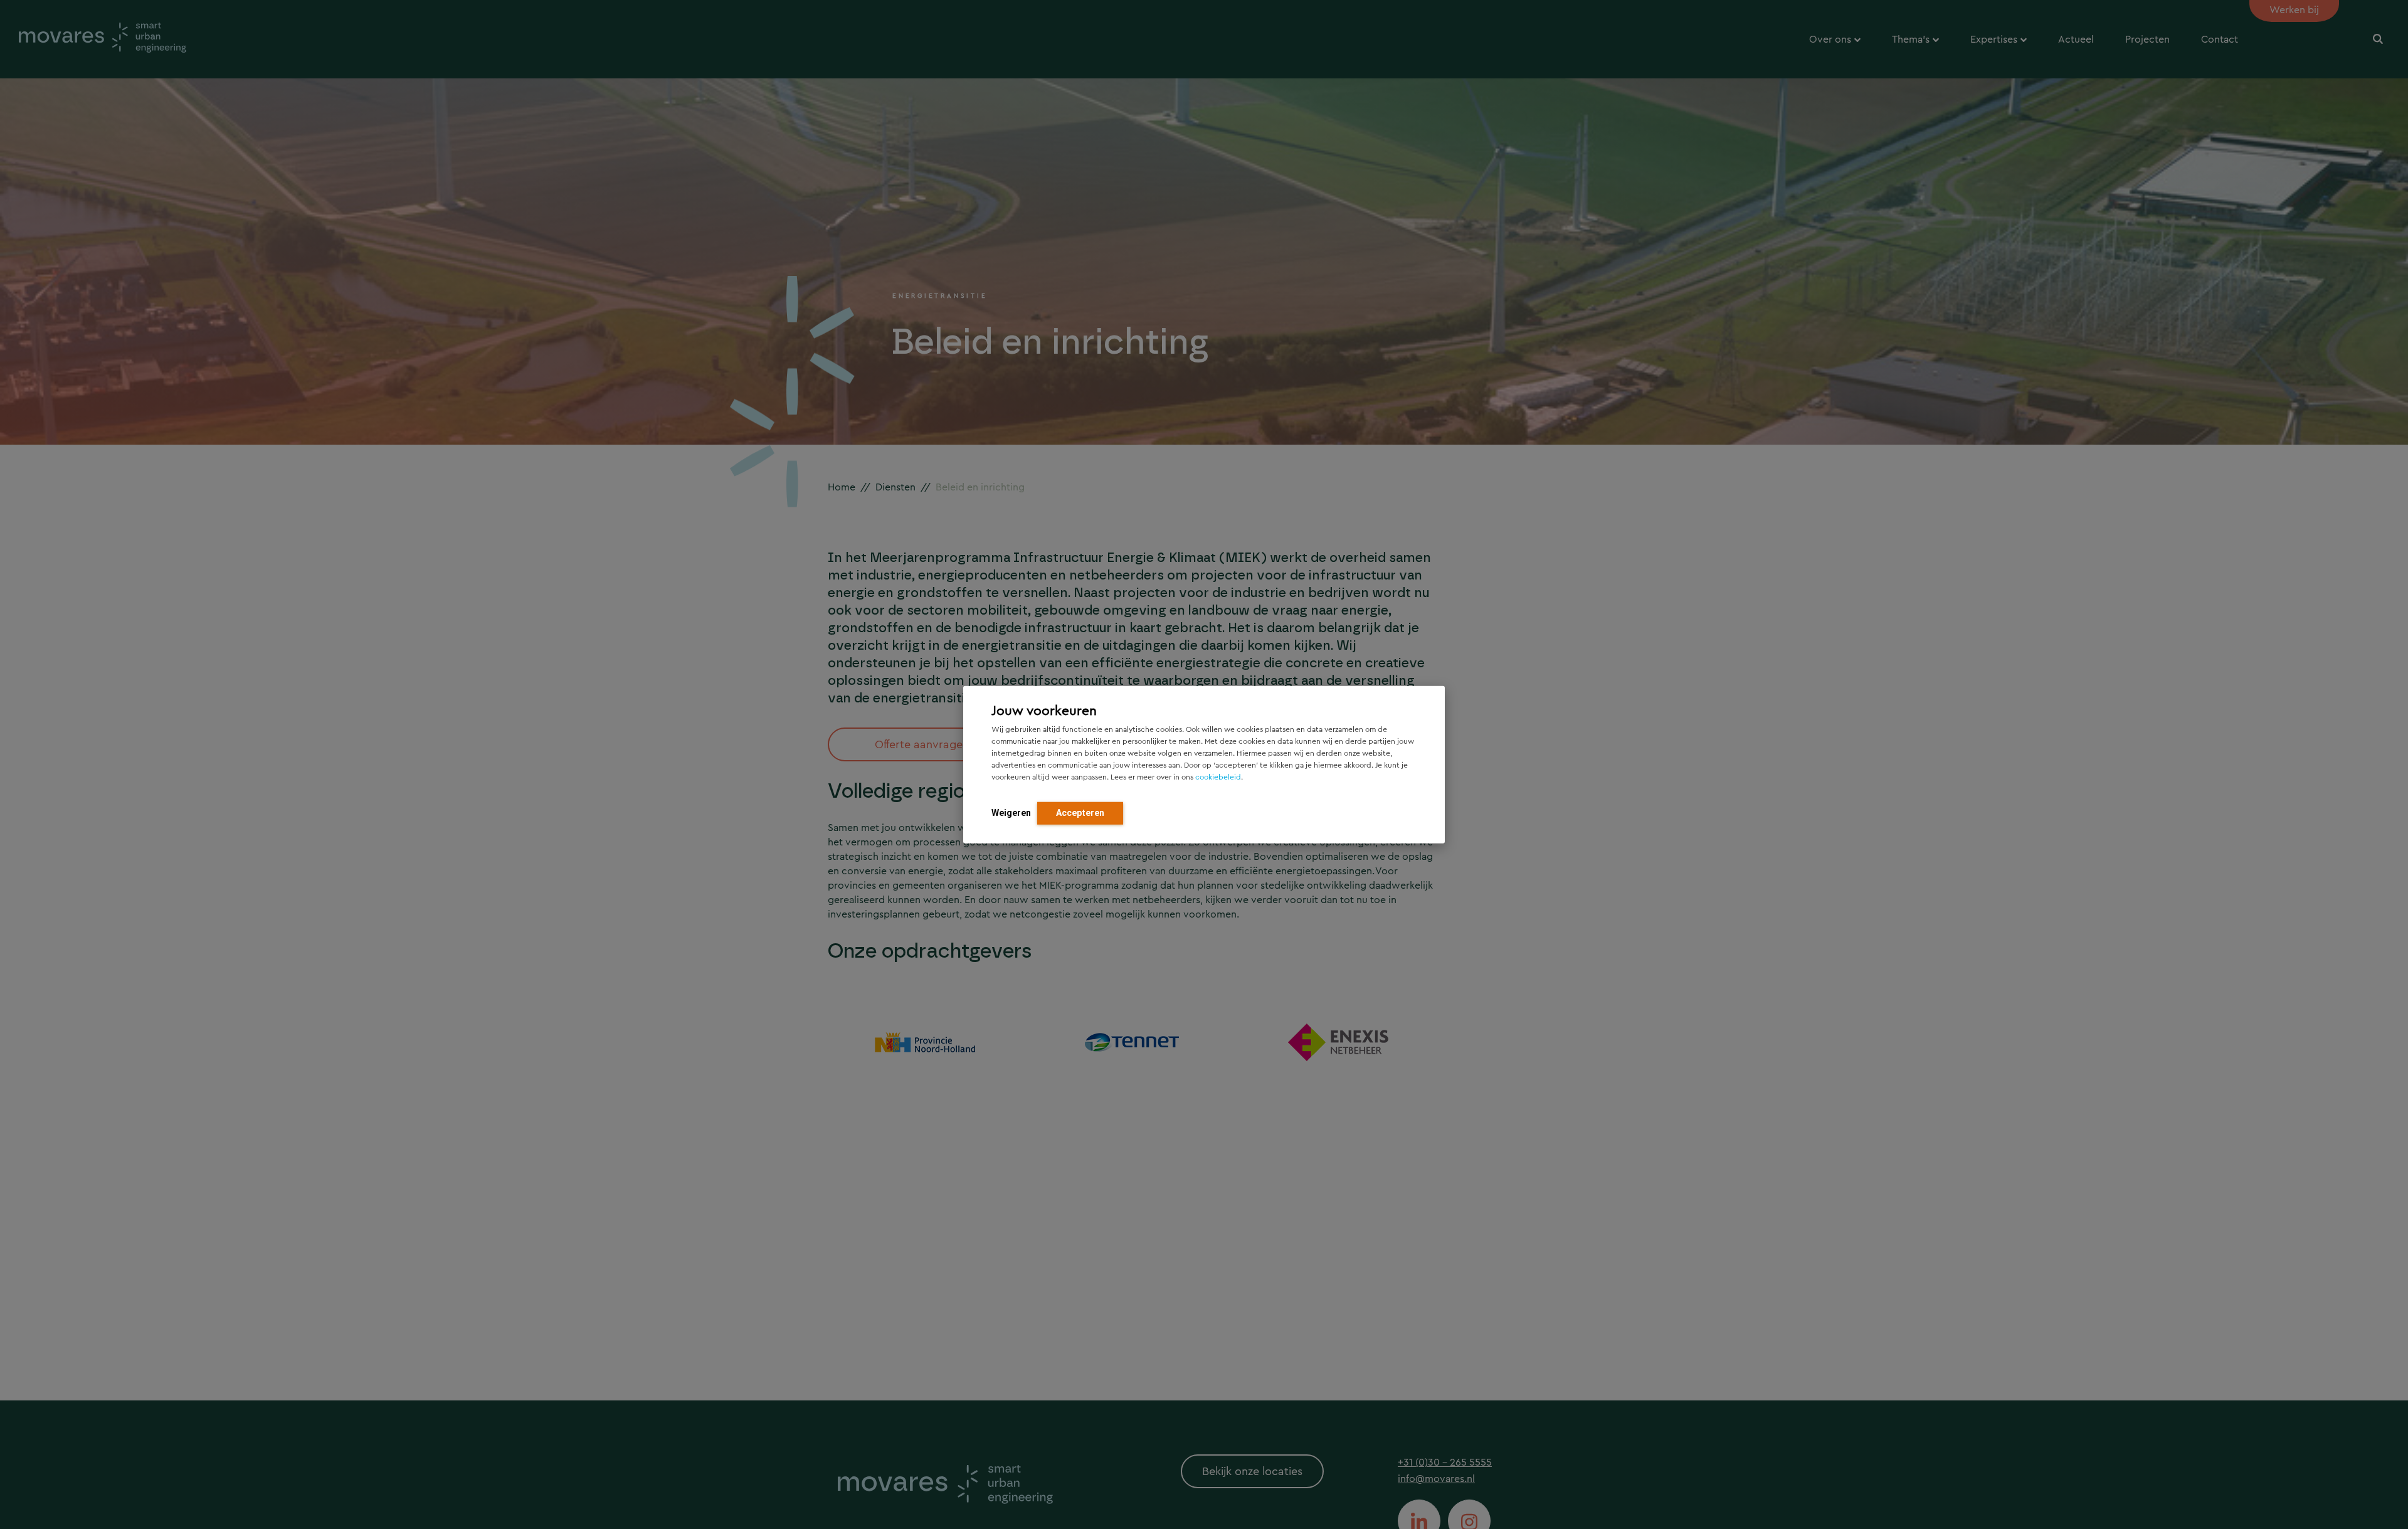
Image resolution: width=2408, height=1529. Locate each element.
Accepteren (1080, 812)
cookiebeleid (1218, 776)
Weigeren (1011, 812)
